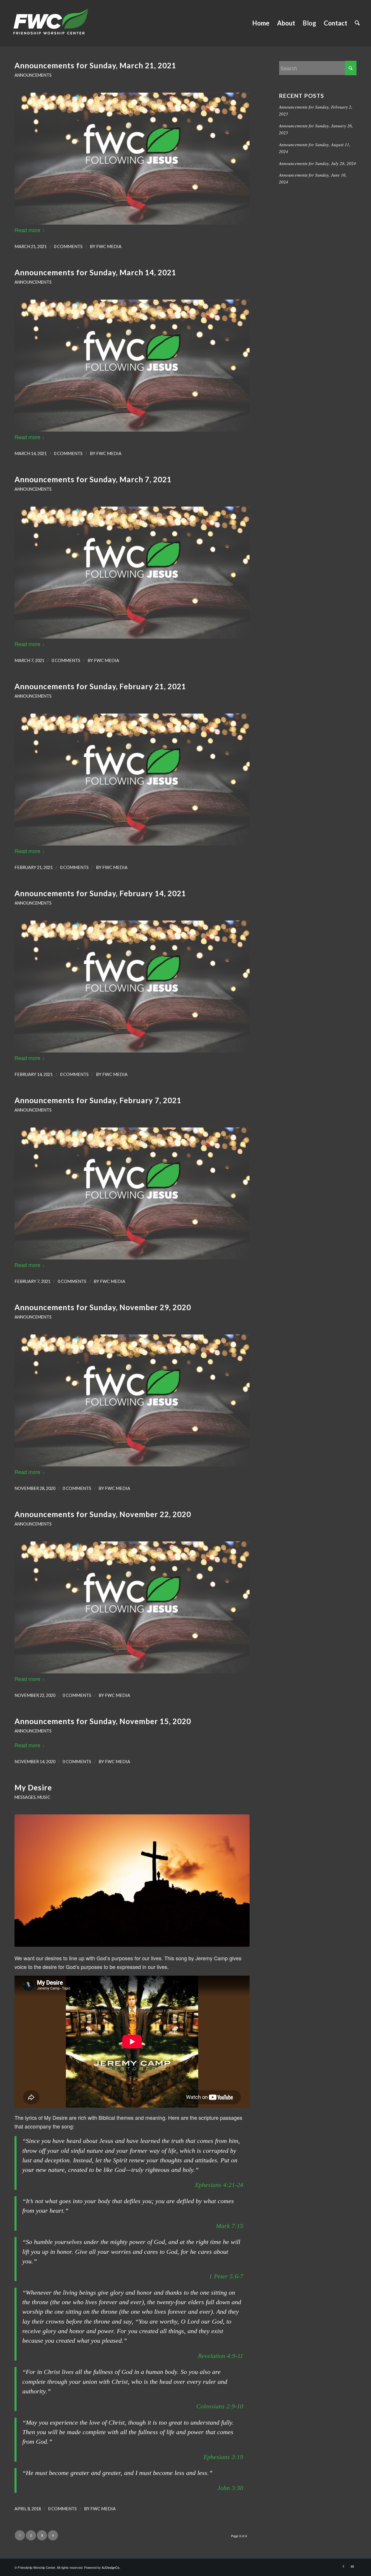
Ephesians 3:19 (223, 2457)
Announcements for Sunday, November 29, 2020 (103, 1307)
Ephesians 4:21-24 (219, 2185)
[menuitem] (261, 23)
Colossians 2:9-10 (220, 2406)
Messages (25, 1797)
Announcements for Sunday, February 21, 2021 (100, 686)
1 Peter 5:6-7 (226, 2276)
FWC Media (109, 246)
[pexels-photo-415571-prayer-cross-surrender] (132, 1880)
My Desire (33, 1787)
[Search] (357, 23)
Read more (27, 230)
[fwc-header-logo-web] (51, 23)
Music (44, 1797)
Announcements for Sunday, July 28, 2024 (317, 163)
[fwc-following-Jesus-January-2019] (132, 159)
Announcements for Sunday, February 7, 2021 (98, 1100)
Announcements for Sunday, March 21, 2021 (95, 65)
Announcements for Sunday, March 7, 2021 (93, 479)
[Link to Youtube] (352, 2566)
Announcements (33, 75)
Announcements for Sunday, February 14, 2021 (100, 893)
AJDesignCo (111, 2567)
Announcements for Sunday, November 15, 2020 (103, 1721)
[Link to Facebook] (343, 2566)
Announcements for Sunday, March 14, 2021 (95, 272)
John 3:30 (230, 2488)
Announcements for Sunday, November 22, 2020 (103, 1514)
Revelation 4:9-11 (221, 2356)
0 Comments (68, 246)
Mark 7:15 (230, 2226)
